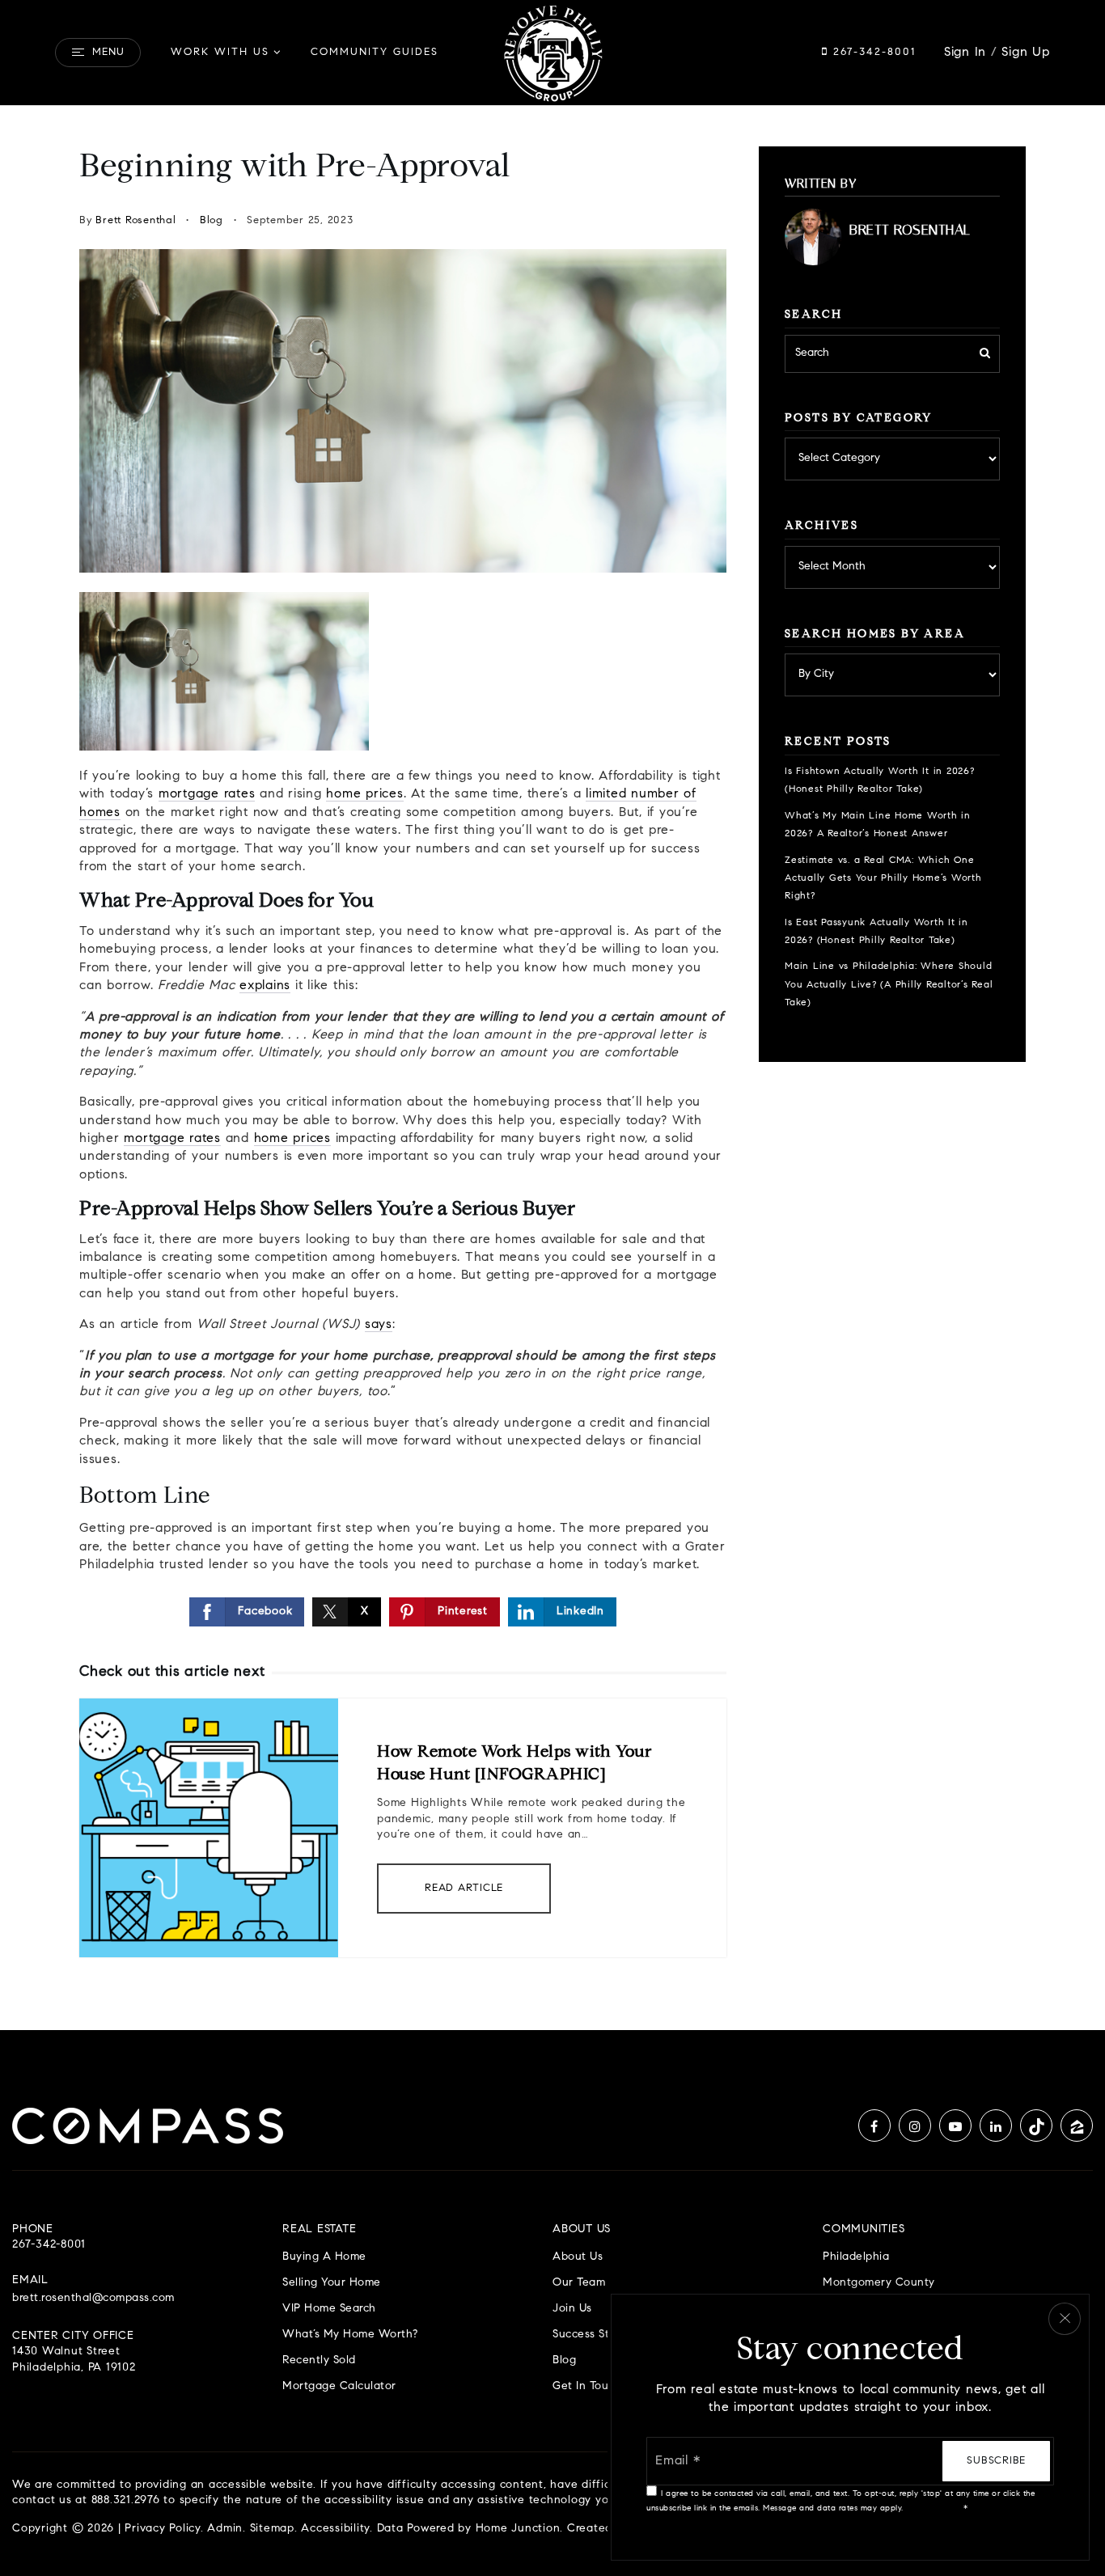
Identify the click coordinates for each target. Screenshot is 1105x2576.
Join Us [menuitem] (572, 2309)
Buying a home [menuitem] (324, 2257)
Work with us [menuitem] (220, 52)
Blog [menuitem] (564, 2360)
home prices (364, 794)
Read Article (464, 1888)
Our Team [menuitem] (579, 2283)
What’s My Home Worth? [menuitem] (350, 2335)
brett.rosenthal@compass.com (93, 2299)
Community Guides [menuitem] (375, 52)
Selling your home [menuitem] (332, 2283)
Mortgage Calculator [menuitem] (339, 2386)
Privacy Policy (163, 2529)
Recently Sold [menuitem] (319, 2360)
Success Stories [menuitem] (594, 2335)
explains (265, 986)
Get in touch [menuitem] (587, 2386)
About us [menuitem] (578, 2257)
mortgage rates (207, 794)
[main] (552, 1068)
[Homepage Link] (552, 53)
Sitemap (272, 2529)
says (379, 1325)
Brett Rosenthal (135, 220)
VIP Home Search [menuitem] (329, 2309)
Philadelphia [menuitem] (856, 2257)
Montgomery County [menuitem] (879, 2283)
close (1065, 2319)
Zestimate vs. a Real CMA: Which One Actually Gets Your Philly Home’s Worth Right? (883, 879)
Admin (225, 2529)
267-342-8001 (872, 52)
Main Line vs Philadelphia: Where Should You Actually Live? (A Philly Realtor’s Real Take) (889, 985)
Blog (212, 220)
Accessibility (335, 2529)
